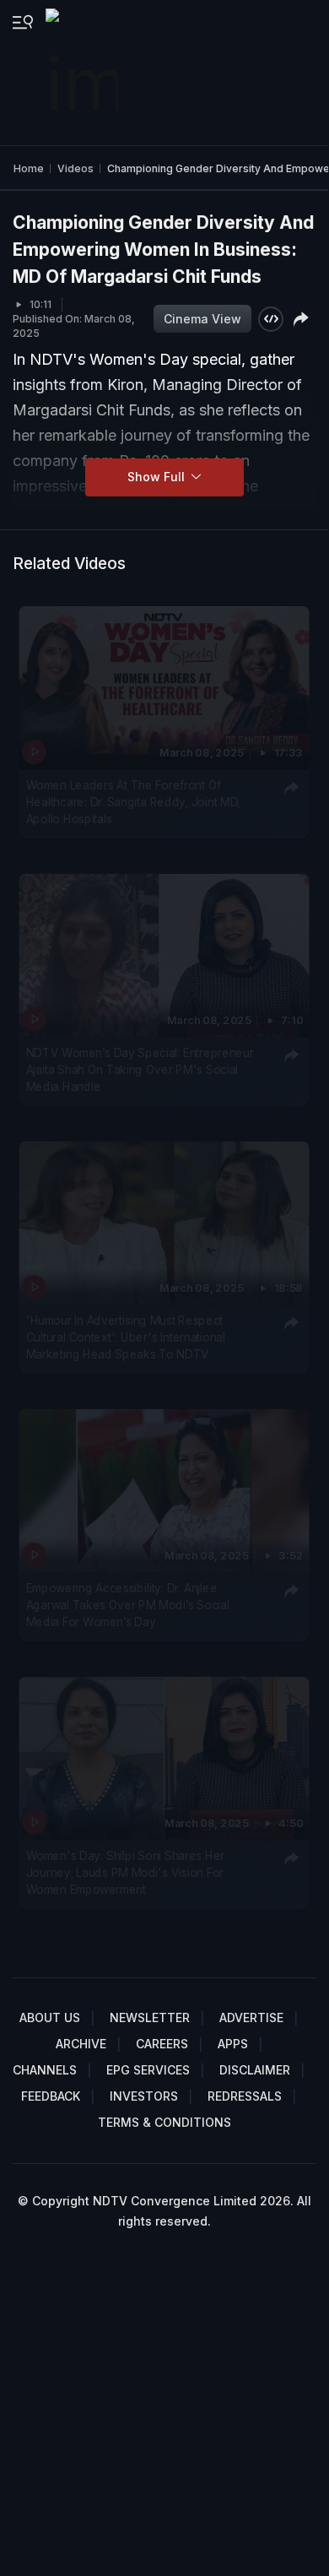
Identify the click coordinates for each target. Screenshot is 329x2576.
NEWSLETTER (150, 2017)
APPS (233, 2044)
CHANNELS (45, 2070)
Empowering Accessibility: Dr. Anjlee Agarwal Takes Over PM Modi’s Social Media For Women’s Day (128, 1605)
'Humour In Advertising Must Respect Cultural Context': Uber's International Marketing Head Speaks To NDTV (126, 1337)
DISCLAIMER (255, 2070)
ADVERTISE (251, 2017)
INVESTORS (144, 2096)
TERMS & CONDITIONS (164, 2122)
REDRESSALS (245, 2096)
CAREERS (162, 2044)
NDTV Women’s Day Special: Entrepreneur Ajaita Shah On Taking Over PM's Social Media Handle (140, 1069)
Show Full (158, 477)
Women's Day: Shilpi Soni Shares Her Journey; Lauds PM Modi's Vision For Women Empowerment (125, 1872)
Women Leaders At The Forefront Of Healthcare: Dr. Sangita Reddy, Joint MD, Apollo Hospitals (133, 802)
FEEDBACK (51, 2096)
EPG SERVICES (148, 2070)
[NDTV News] (84, 73)
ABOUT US (50, 2017)
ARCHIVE (81, 2044)
